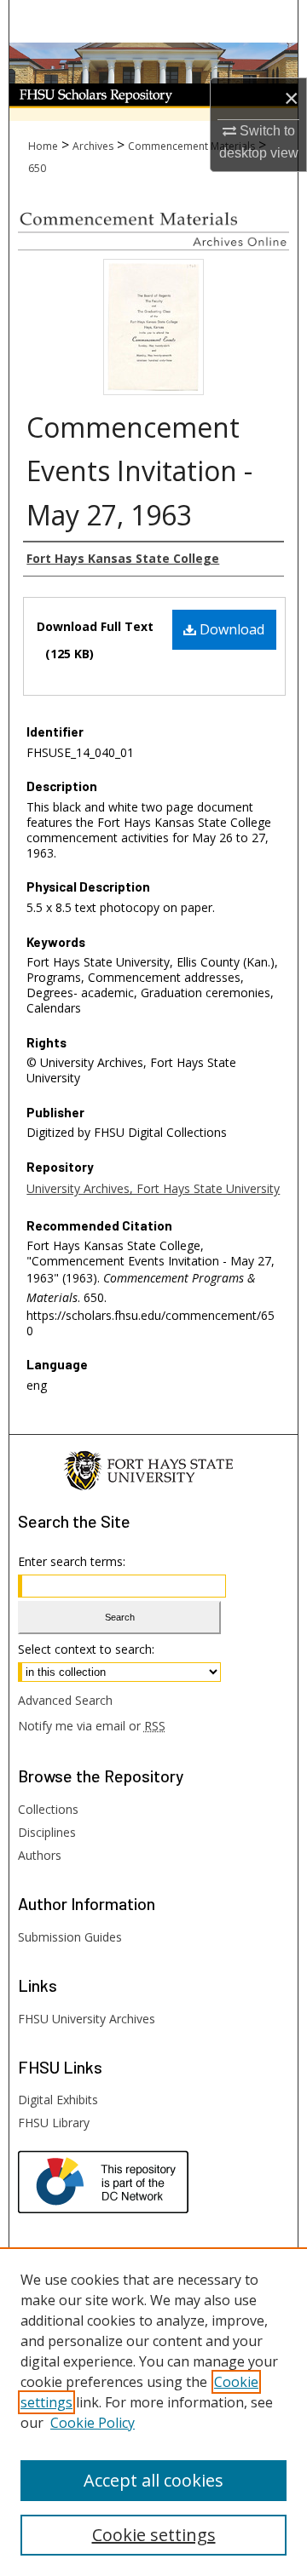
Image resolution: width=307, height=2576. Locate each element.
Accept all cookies (153, 2480)
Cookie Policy (93, 2423)
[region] (153, 2412)
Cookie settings (154, 2535)
